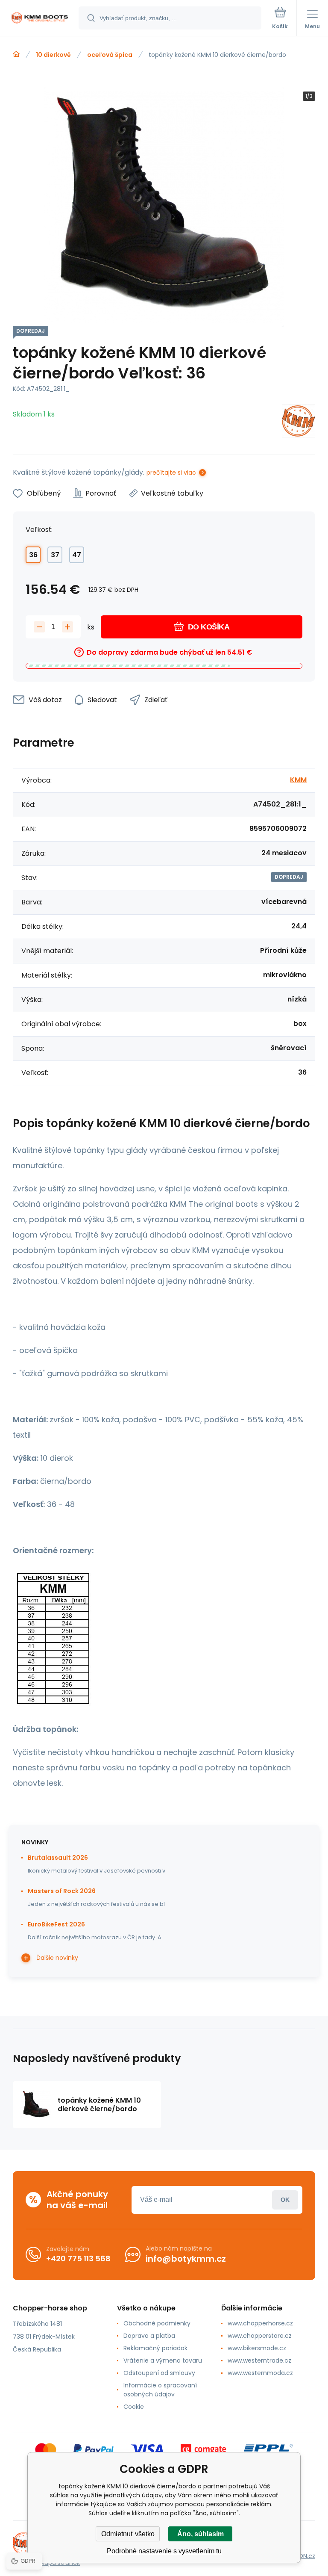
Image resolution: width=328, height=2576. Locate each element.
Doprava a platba (149, 2336)
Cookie (134, 2407)
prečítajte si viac (171, 473)
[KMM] (299, 422)
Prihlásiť (285, 2200)
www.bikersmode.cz (257, 2348)
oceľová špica (110, 55)
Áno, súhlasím (201, 2534)
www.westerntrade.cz (259, 2360)
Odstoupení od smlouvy (159, 2373)
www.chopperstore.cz (260, 2336)
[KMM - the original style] (16, 54)
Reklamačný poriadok (155, 2348)
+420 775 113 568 (78, 2258)
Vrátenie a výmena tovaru (163, 2360)
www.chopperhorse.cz (260, 2323)
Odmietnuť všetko (128, 2534)
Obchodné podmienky (157, 2323)
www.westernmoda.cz (260, 2373)
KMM (298, 780)
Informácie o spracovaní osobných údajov (160, 2390)
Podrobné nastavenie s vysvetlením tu (164, 2551)
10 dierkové (53, 55)
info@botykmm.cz (186, 2259)
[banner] (40, 19)
